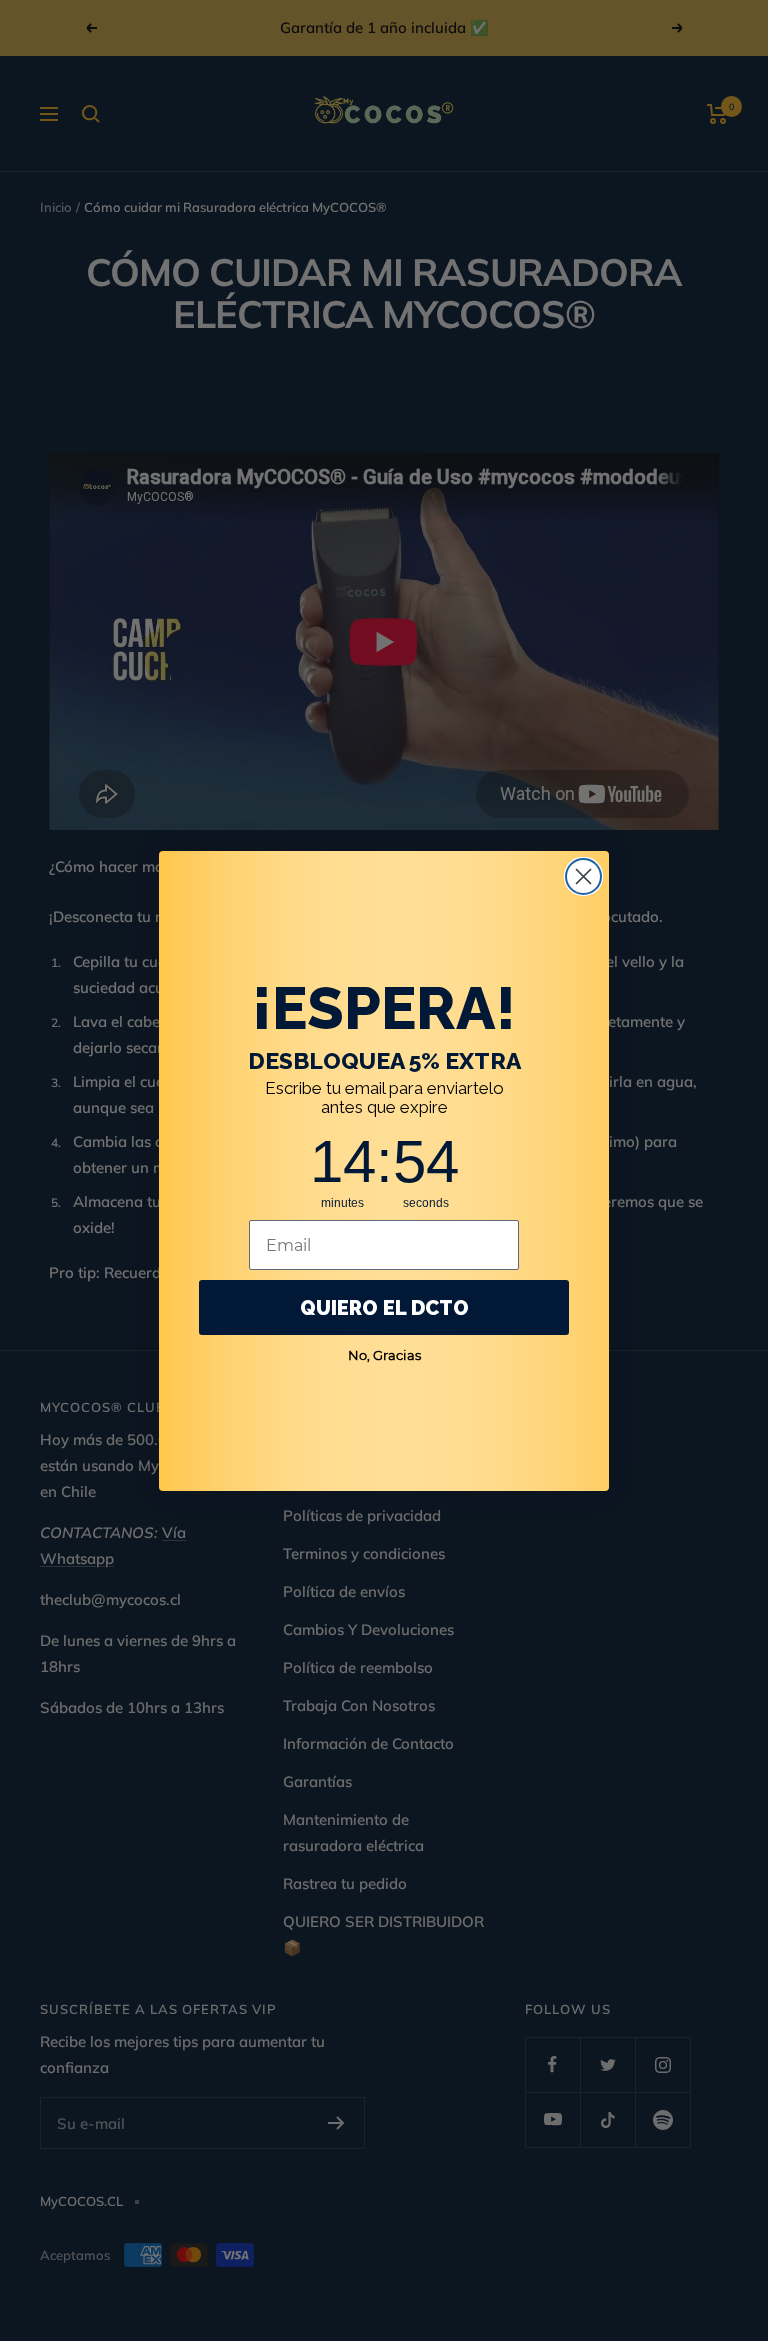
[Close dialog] (583, 876)
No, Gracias (384, 1355)
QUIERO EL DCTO (384, 1308)
